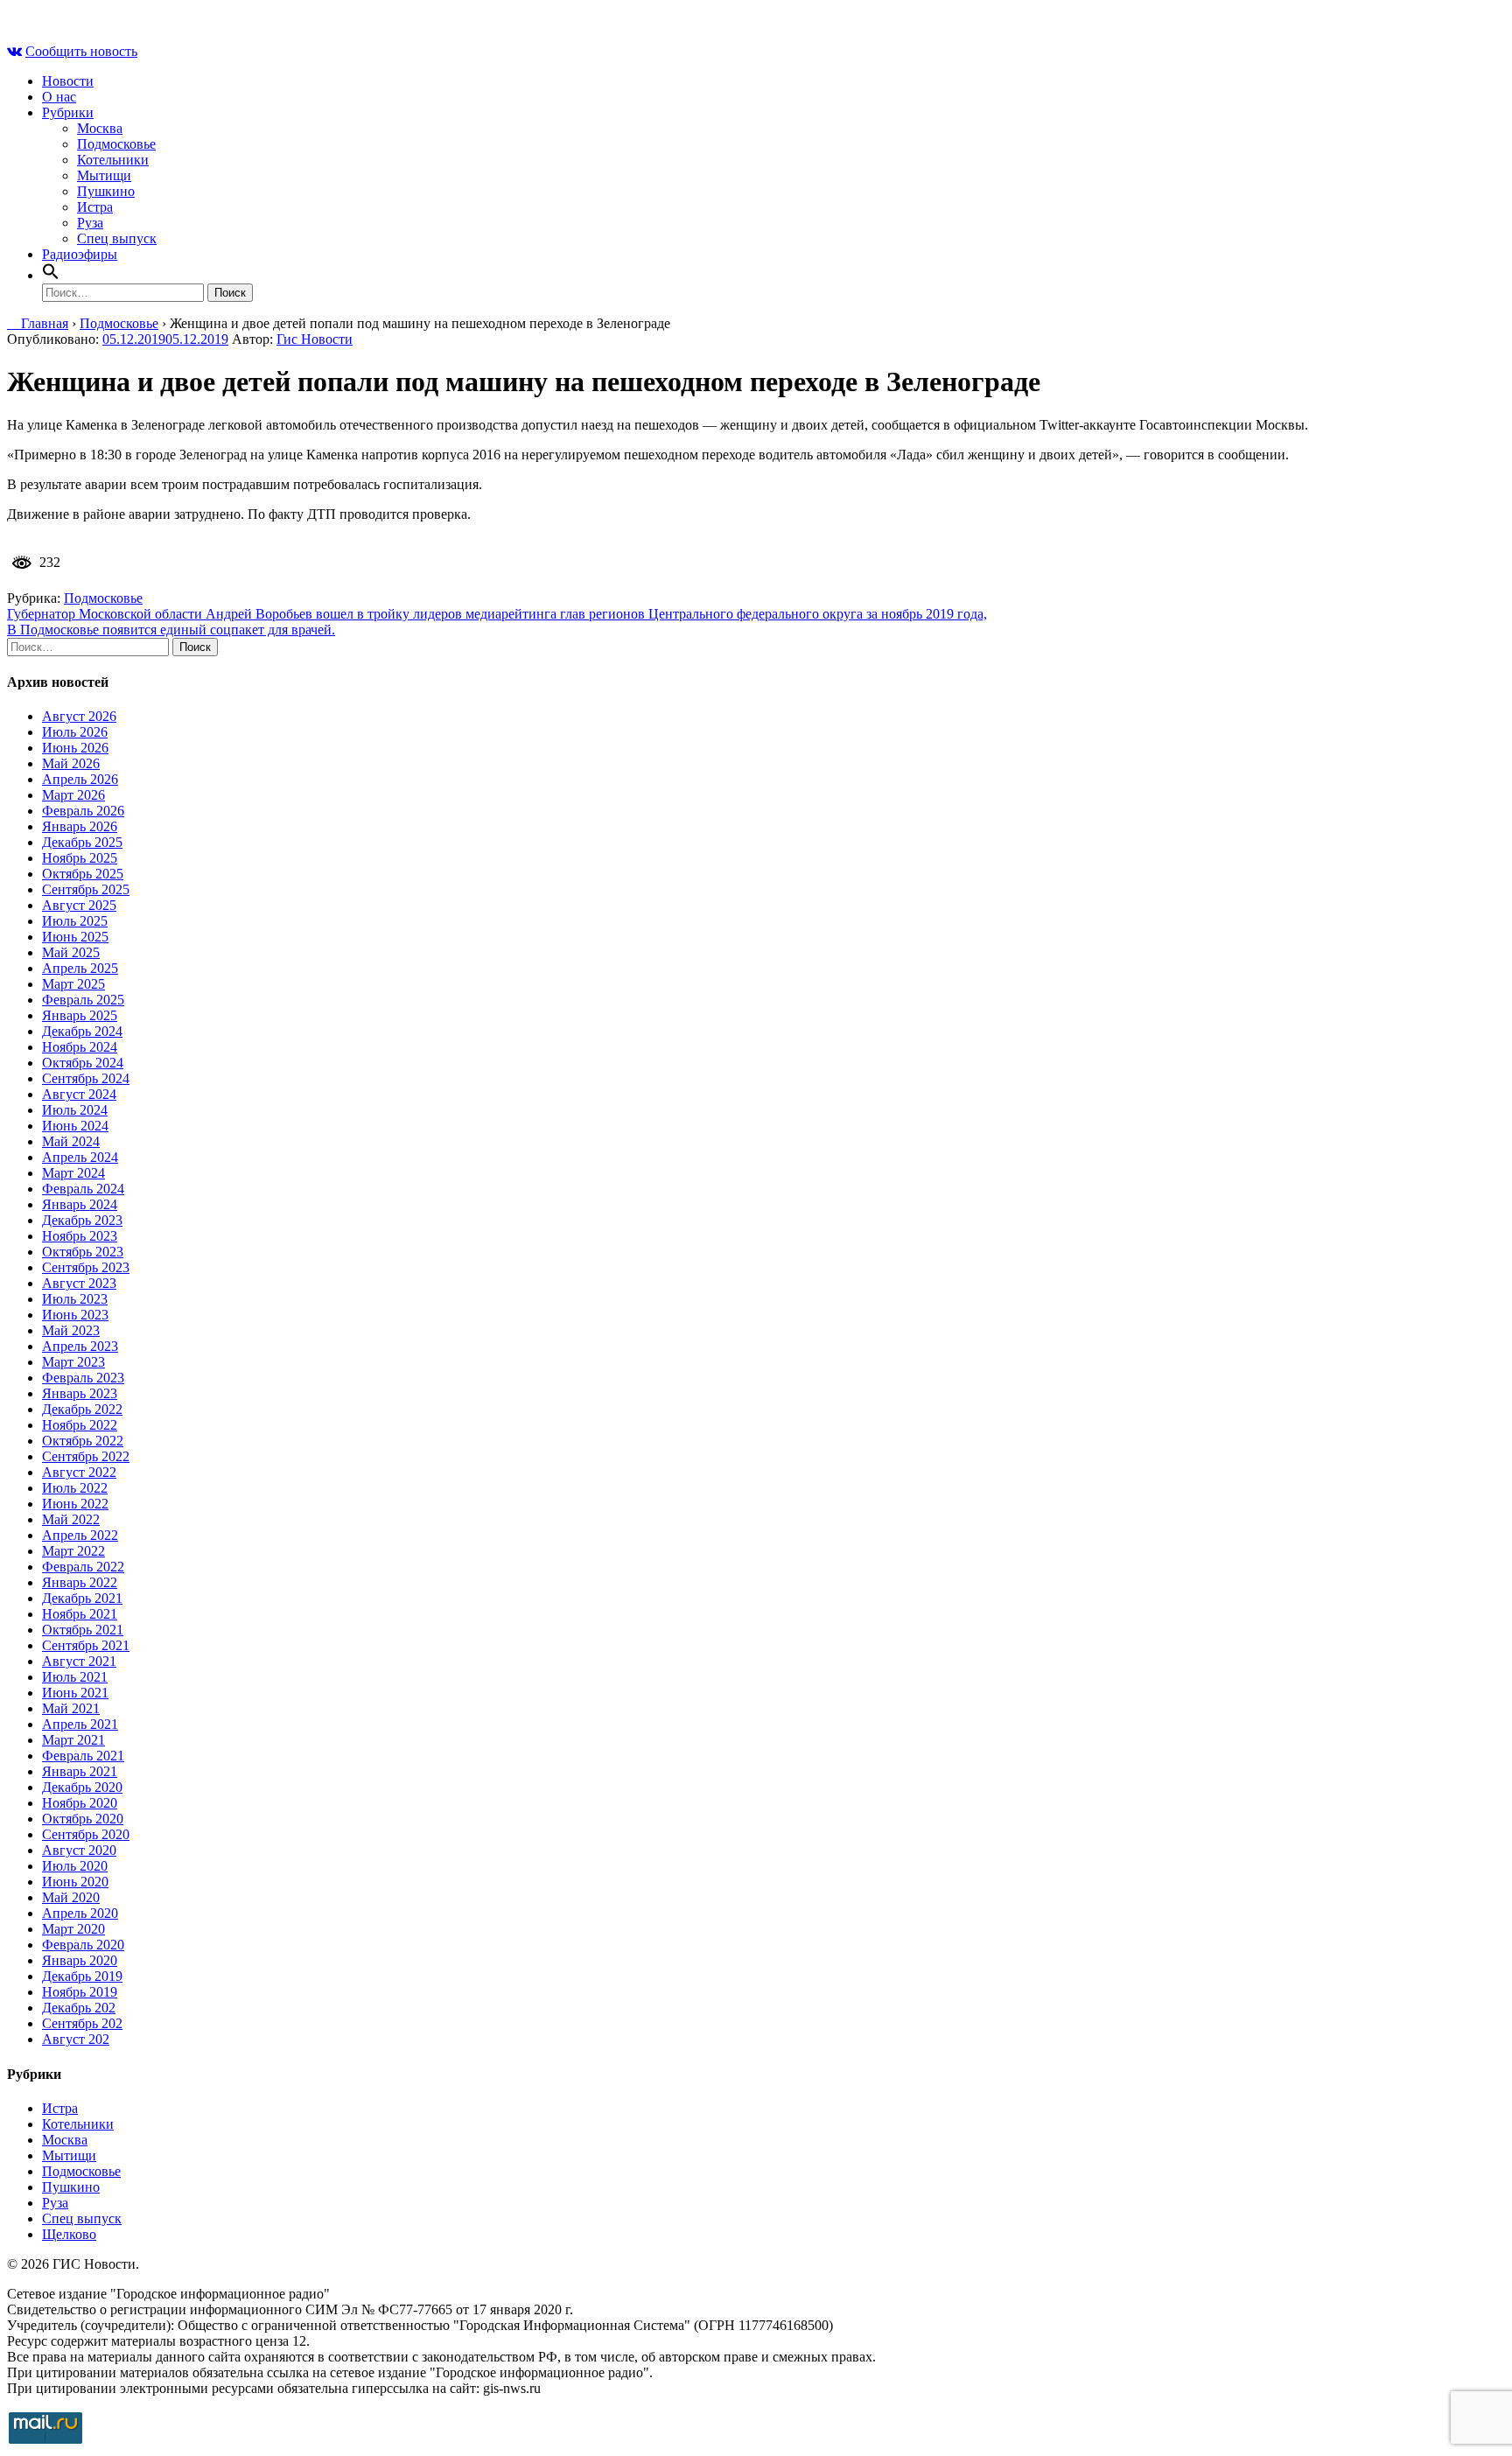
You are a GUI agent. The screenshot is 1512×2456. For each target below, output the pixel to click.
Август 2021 (79, 1661)
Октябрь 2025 (83, 874)
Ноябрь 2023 (80, 1236)
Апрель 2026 (80, 779)
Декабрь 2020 (82, 1787)
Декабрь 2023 (82, 1220)
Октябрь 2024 (83, 1063)
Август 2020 (79, 1850)
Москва (100, 128)
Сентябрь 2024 (86, 1078)
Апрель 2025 (80, 968)
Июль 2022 (75, 1488)
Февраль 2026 (83, 811)
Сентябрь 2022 (86, 1456)
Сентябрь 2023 (86, 1267)
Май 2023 (71, 1330)
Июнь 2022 (75, 1504)
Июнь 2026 (75, 748)
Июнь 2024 (75, 1126)
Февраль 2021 (83, 1756)
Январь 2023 (80, 1393)
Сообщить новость (81, 51)
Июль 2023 (75, 1299)
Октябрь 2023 (83, 1252)
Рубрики (68, 112)
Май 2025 (71, 952)
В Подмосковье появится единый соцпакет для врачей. (171, 630)
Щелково (69, 2234)
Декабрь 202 (79, 2008)
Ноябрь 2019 (80, 1992)
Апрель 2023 (80, 1346)
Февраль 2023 (83, 1378)
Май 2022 (71, 1519)
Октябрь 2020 (83, 1819)
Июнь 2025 (75, 937)
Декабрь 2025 (82, 842)
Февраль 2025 (83, 1000)
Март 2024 (73, 1173)
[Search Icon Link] (51, 275)
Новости (68, 81)
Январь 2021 (80, 1771)
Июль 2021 (75, 1677)
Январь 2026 (80, 826)
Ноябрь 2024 (80, 1047)
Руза (90, 223)
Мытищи (104, 175)
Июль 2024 (75, 1110)
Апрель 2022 (80, 1535)
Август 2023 (79, 1283)
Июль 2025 (75, 921)
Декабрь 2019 (82, 1976)
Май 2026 (71, 763)
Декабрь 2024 (82, 1031)
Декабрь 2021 (82, 1598)
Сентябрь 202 (82, 2023)
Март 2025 (73, 984)
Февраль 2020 (83, 1945)
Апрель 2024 (80, 1157)
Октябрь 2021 (83, 1630)
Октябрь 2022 (83, 1441)
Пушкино (106, 191)
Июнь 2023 (75, 1315)
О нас (59, 97)
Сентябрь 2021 (86, 1645)
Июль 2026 (75, 732)
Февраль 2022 (83, 1567)
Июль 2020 (75, 1866)
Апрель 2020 (80, 1913)
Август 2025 (79, 905)
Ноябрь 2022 (80, 1425)
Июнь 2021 (75, 1693)
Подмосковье (116, 144)
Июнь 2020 (75, 1882)
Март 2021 (73, 1740)
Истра (95, 207)
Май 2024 (71, 1141)
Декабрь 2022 (82, 1409)
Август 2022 (79, 1472)
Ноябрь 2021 (80, 1614)
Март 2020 (73, 1929)
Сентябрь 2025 (86, 889)
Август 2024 (79, 1094)
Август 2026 (79, 716)
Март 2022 (73, 1551)
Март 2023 (73, 1362)
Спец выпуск (117, 238)
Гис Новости (315, 339)
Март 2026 (73, 795)
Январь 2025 (80, 1015)
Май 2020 (71, 1897)
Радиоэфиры (80, 254)
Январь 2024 (80, 1204)
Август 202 (76, 2039)
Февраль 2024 (83, 1189)
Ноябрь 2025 (80, 858)
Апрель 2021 (80, 1724)
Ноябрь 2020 (80, 1803)
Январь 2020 (80, 1960)
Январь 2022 (80, 1582)
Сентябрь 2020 (86, 1834)
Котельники (113, 160)
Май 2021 (71, 1708)
